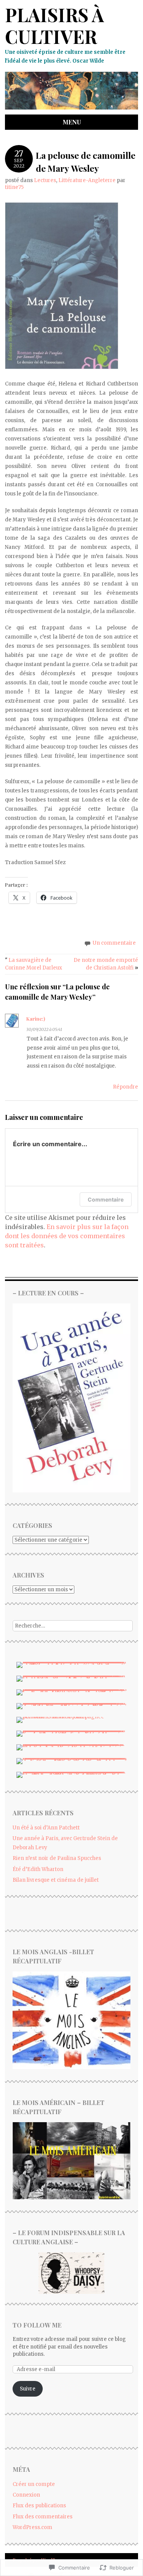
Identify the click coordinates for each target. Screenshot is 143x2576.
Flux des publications (39, 2506)
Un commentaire (114, 943)
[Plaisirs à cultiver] (71, 110)
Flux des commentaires (43, 2517)
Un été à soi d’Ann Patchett (46, 1828)
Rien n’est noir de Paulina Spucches (57, 1858)
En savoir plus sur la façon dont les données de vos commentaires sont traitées (67, 1236)
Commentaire (106, 1199)
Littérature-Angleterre (87, 180)
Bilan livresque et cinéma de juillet (56, 1880)
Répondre (125, 1087)
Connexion (26, 2495)
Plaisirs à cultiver (55, 26)
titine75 (14, 187)
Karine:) (36, 1019)
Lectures (45, 180)
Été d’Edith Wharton (38, 1869)
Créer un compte (34, 2484)
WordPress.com (32, 2527)
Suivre (28, 2389)
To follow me (37, 2325)
